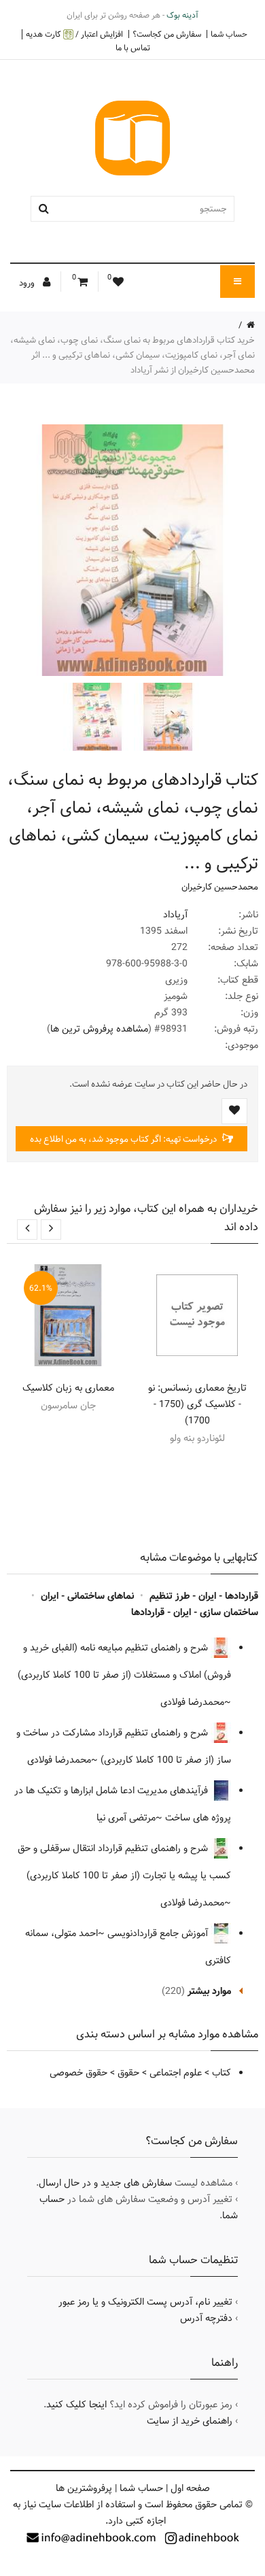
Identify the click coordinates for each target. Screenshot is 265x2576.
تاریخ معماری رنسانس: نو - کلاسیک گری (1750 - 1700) (197, 1404)
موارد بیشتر (209, 1991)
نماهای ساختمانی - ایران (87, 1596)
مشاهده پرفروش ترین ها (99, 1029)
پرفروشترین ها (84, 2488)
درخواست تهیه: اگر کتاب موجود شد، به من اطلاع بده (124, 1139)
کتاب (222, 2073)
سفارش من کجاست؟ (167, 34)
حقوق (128, 2073)
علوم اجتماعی (176, 2073)
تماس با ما (133, 48)
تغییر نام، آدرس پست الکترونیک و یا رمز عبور (145, 2302)
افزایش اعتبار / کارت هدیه (74, 34)
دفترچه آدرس (206, 2318)
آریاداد (175, 915)
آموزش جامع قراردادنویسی (159, 1933)
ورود (28, 283)
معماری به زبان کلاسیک (68, 1388)
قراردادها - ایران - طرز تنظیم (204, 1596)
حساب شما (229, 34)
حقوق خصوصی (78, 2073)
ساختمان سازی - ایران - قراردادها (195, 1612)
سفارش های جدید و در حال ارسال (105, 2183)
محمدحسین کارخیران (220, 887)
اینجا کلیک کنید (76, 2405)
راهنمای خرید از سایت (190, 2421)
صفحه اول (190, 2488)
